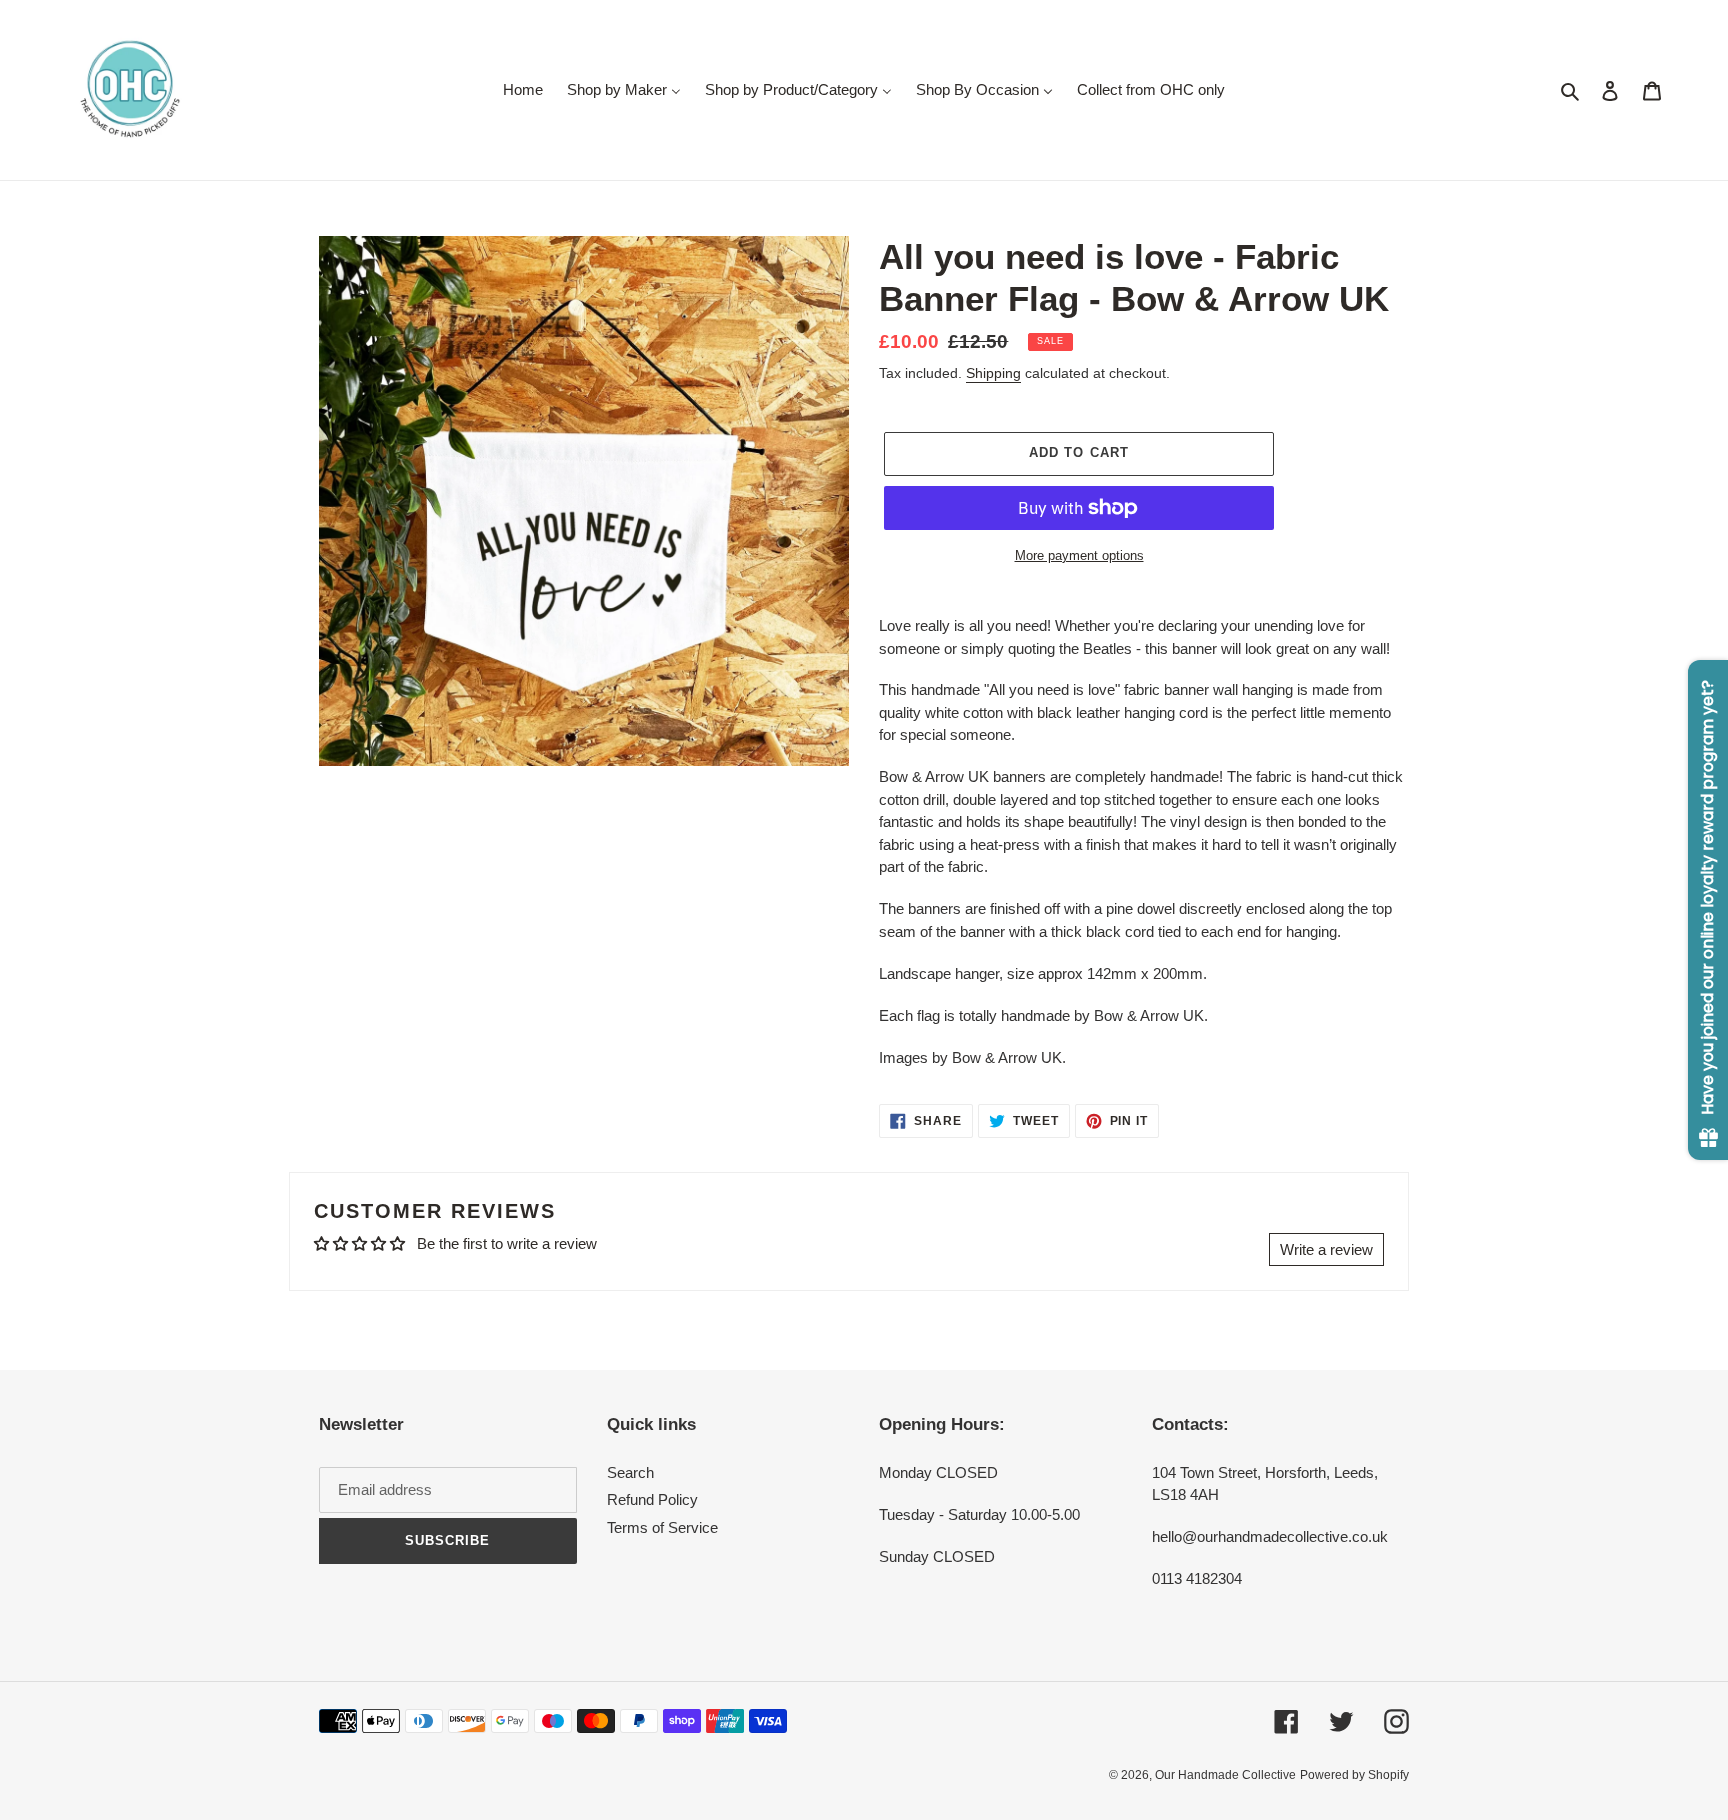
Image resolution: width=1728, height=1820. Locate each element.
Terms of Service (662, 1527)
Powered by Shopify (1354, 1775)
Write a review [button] (1326, 1249)
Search (630, 1472)
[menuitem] (523, 89)
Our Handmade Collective (1225, 1775)
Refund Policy (652, 1499)
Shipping (993, 373)
